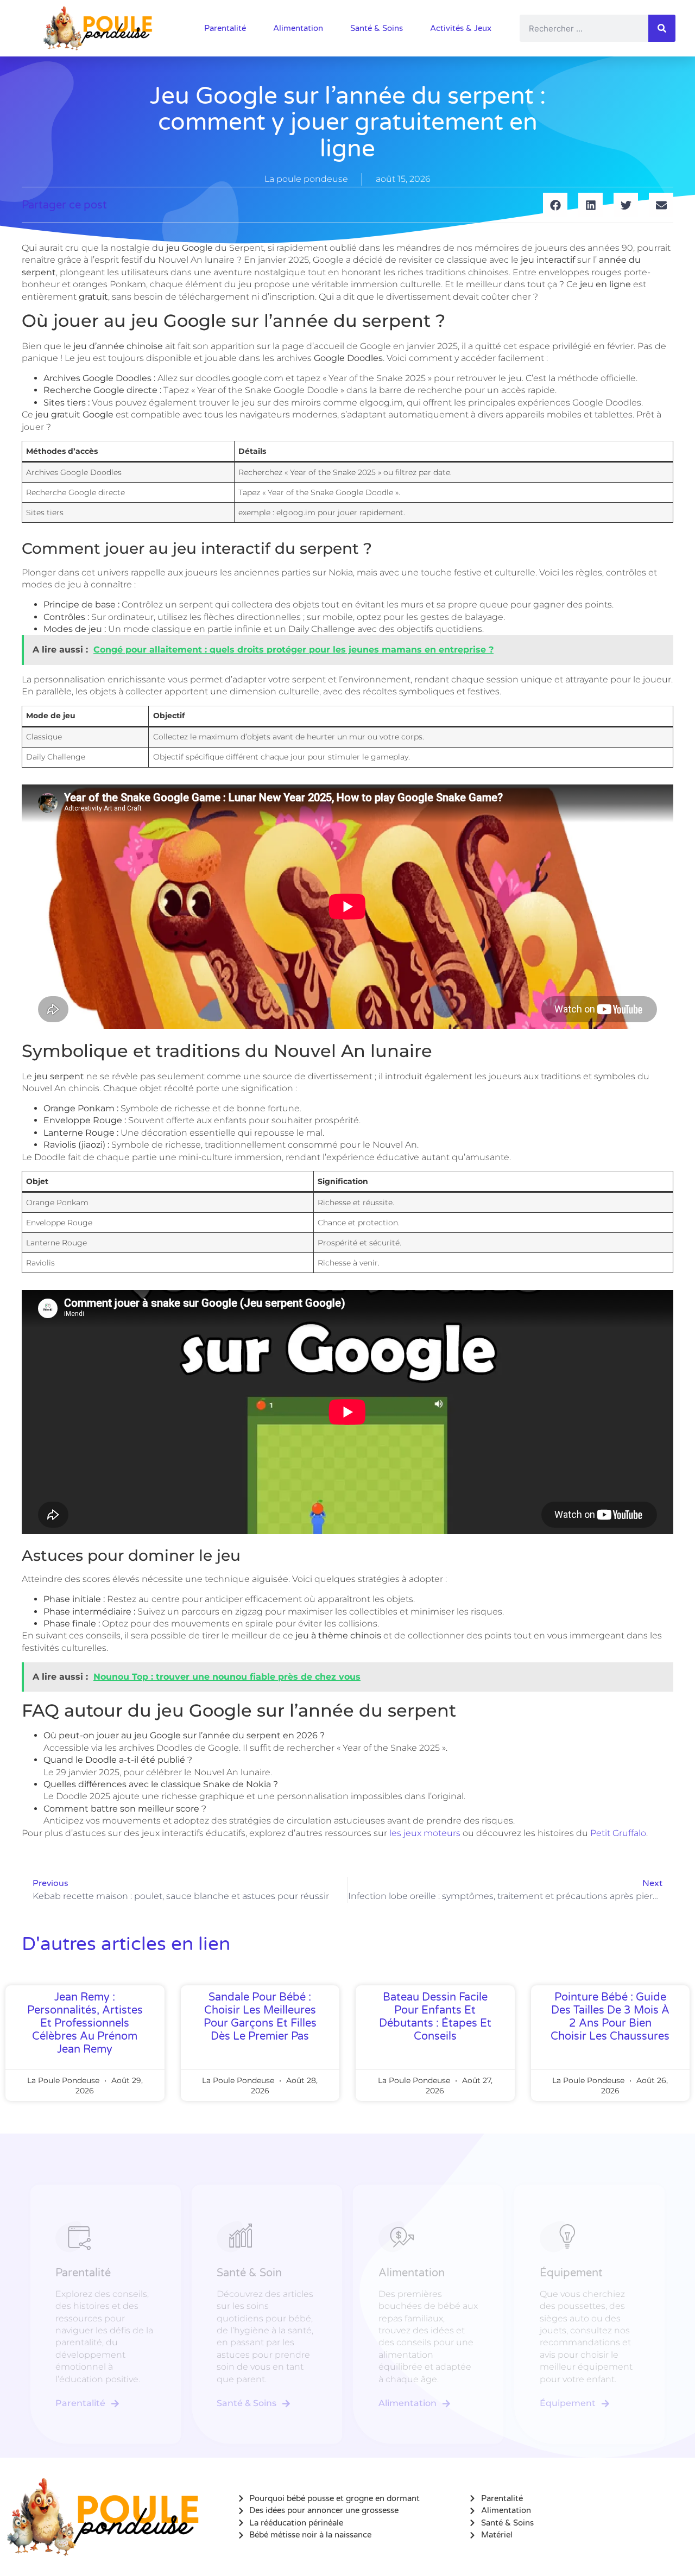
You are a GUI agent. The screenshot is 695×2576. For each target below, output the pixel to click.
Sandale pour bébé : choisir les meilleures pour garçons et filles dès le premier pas (260, 2017)
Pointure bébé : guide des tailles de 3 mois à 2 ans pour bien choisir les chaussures (610, 2017)
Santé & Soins (377, 28)
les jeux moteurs (425, 1833)
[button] (555, 205)
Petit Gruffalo (618, 1833)
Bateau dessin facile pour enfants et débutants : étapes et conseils (435, 2017)
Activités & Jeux (461, 28)
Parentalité (225, 28)
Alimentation (298, 28)
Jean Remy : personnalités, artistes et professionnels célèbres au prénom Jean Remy (85, 2023)
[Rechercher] (662, 28)
